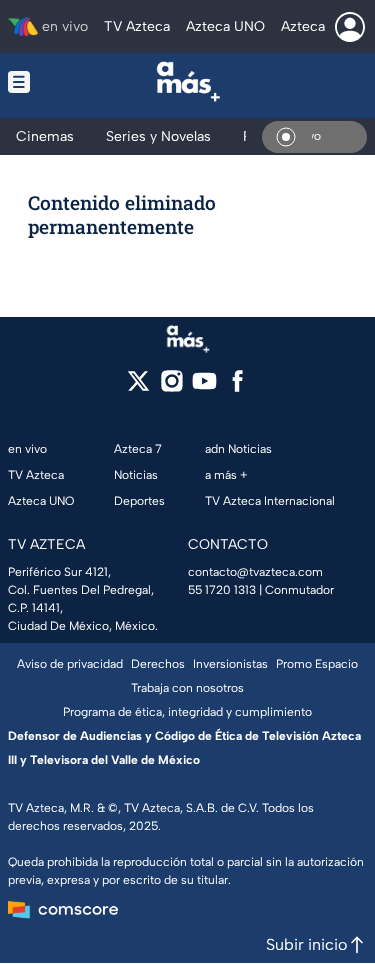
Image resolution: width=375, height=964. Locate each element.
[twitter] (138, 387)
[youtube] (204, 387)
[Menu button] (32, 81)
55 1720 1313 (222, 590)
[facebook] (237, 387)
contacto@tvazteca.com (255, 572)
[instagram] (171, 387)
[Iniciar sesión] (350, 27)
